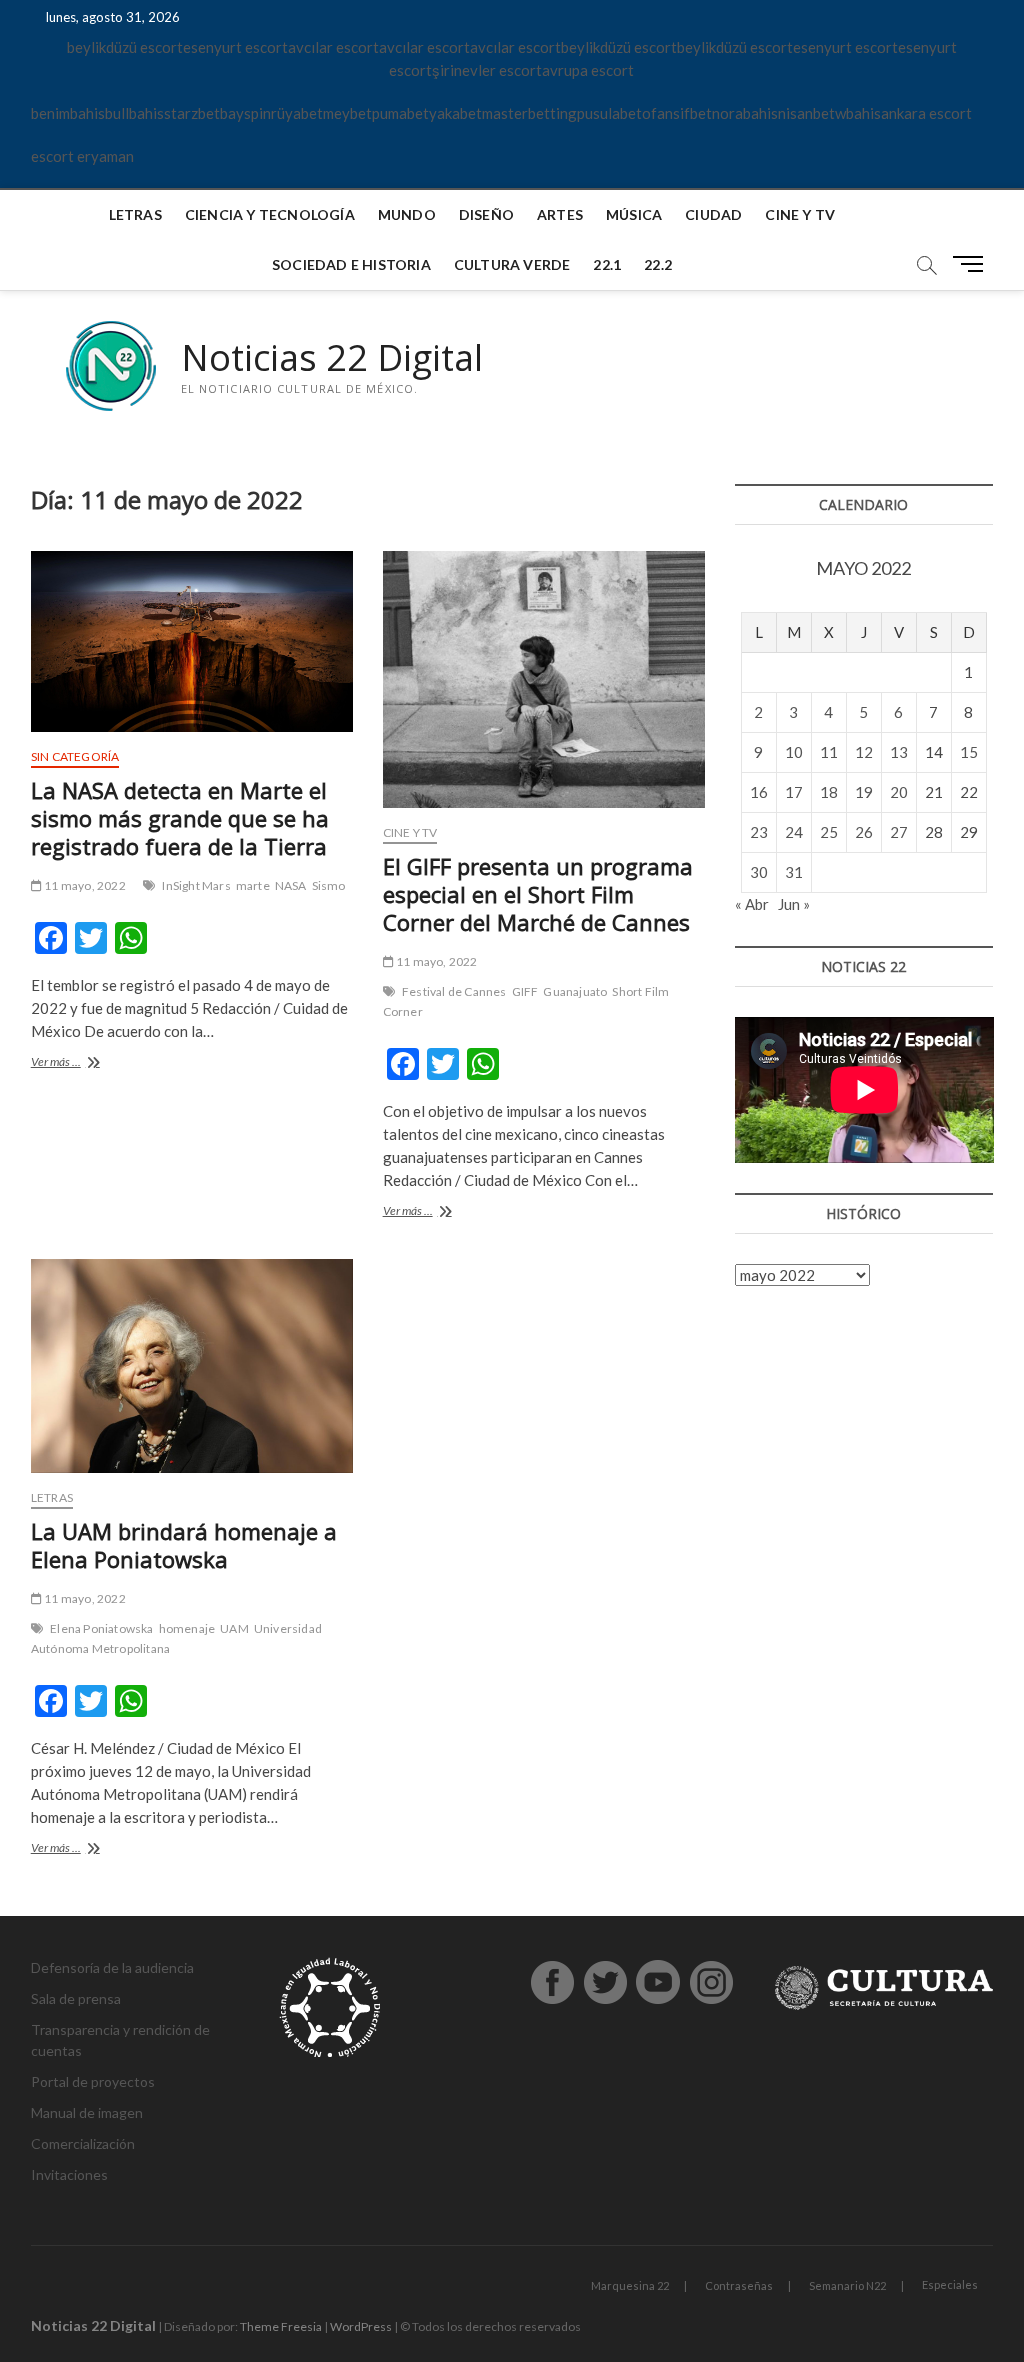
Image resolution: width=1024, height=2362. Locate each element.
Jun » (794, 904)
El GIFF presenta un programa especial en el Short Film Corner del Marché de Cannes (538, 894)
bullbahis (134, 113)
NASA (291, 885)
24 (794, 832)
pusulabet (609, 113)
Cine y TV (800, 214)
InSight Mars (196, 885)
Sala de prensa (76, 1998)
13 (899, 752)
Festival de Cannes (454, 991)
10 (794, 752)
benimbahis (68, 113)
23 (759, 832)
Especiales (950, 2284)
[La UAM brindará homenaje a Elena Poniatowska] (192, 1366)
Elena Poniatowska (101, 1628)
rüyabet (297, 113)
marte (253, 885)
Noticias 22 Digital (332, 358)
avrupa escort (588, 70)
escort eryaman (82, 156)
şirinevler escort (487, 70)
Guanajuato (575, 991)
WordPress (361, 2326)
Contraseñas (739, 2285)
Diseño (486, 214)
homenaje (187, 1628)
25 (829, 832)
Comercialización (83, 2143)
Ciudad (713, 214)
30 (759, 872)
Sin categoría (75, 756)
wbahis (858, 113)
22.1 (607, 264)
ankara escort (926, 113)
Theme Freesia (281, 2326)
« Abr (752, 904)
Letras (135, 214)
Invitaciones (69, 2174)
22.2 (658, 264)
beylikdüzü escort (125, 47)
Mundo (407, 214)
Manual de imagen (87, 2112)
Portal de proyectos (93, 2081)
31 (794, 872)
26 (864, 832)
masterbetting (529, 113)
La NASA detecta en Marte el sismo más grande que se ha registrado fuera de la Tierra (180, 818)
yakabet (455, 113)
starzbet (192, 113)
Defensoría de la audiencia (112, 1967)
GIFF (525, 991)
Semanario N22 (847, 2285)
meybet (347, 113)
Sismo (329, 885)
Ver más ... (80, 1063)
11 (829, 752)
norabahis (745, 113)
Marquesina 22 (630, 2285)
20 (899, 792)
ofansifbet (677, 113)
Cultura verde (512, 264)
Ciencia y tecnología (270, 214)
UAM (234, 1628)
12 (864, 752)
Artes (560, 214)
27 (899, 832)
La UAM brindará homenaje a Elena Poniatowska (184, 1545)
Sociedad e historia (351, 264)
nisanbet (806, 113)
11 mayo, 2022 (84, 885)
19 (864, 792)
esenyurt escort (235, 47)
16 (759, 792)
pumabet (400, 113)
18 (829, 792)
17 (794, 792)
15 (969, 752)
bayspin (245, 113)
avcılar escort (333, 47)
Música (634, 214)
